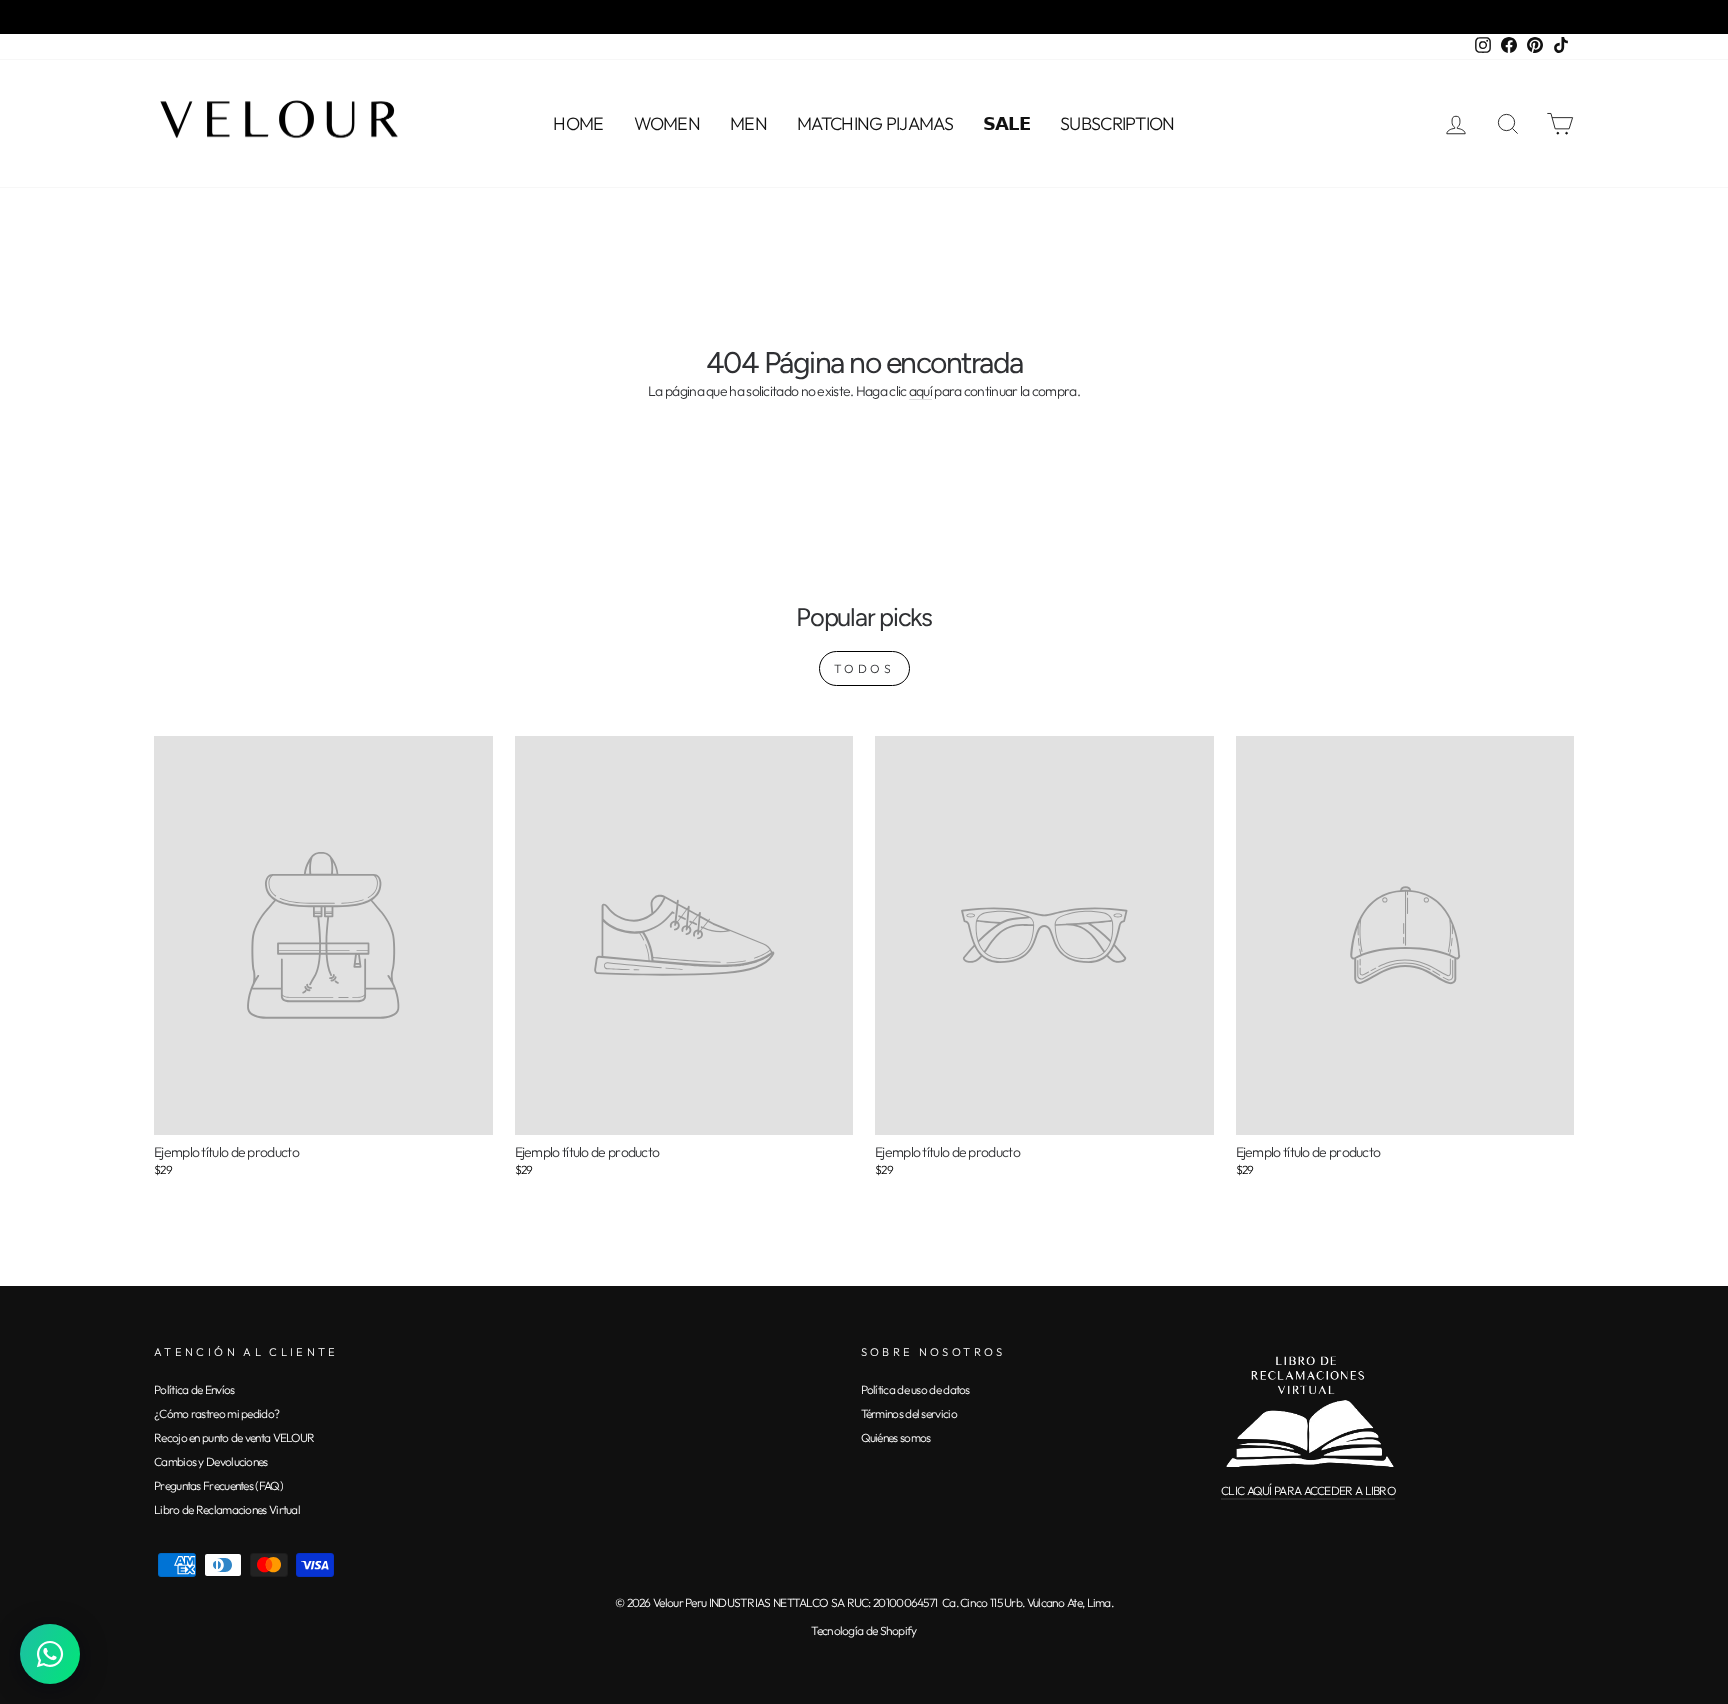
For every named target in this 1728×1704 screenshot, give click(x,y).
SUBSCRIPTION (1117, 123)
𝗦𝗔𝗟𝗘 (1006, 123)
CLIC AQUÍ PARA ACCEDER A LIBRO (1308, 1490)
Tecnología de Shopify (863, 1630)
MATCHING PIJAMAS (875, 123)
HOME (578, 123)
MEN (748, 123)
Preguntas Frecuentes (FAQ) (218, 1485)
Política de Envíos (194, 1389)
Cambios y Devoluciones (211, 1461)
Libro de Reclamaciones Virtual (227, 1509)
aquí (920, 392)
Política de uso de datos (915, 1389)
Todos (864, 668)
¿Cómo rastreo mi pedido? (216, 1413)
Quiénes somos (896, 1437)
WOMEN (667, 123)
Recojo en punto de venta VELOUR (234, 1437)
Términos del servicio (909, 1413)
